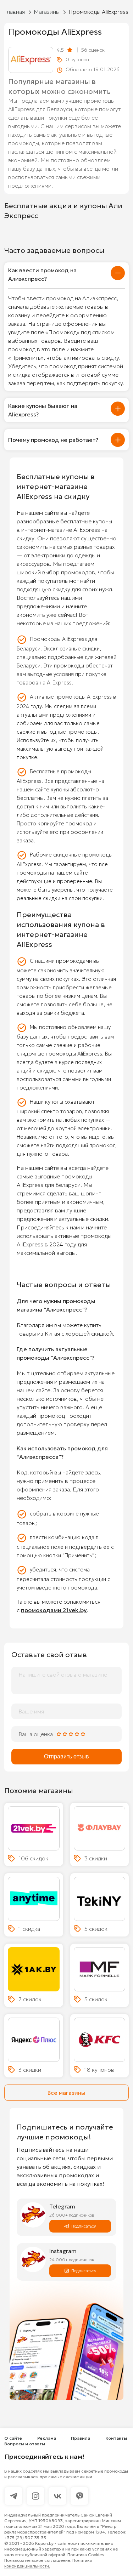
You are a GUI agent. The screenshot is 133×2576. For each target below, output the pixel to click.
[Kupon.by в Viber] (79, 2496)
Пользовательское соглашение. (38, 2560)
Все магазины (66, 2093)
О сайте (13, 2438)
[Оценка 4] (77, 1734)
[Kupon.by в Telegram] (13, 2496)
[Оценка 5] (83, 1734)
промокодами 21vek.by (54, 1610)
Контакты (116, 2438)
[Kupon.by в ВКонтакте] (57, 2496)
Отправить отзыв (66, 1756)
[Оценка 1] (59, 1734)
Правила (81, 2438)
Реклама (47, 2438)
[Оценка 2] (65, 1734)
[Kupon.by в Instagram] (35, 2496)
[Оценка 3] (71, 1734)
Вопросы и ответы (25, 2444)
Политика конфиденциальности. (48, 2563)
